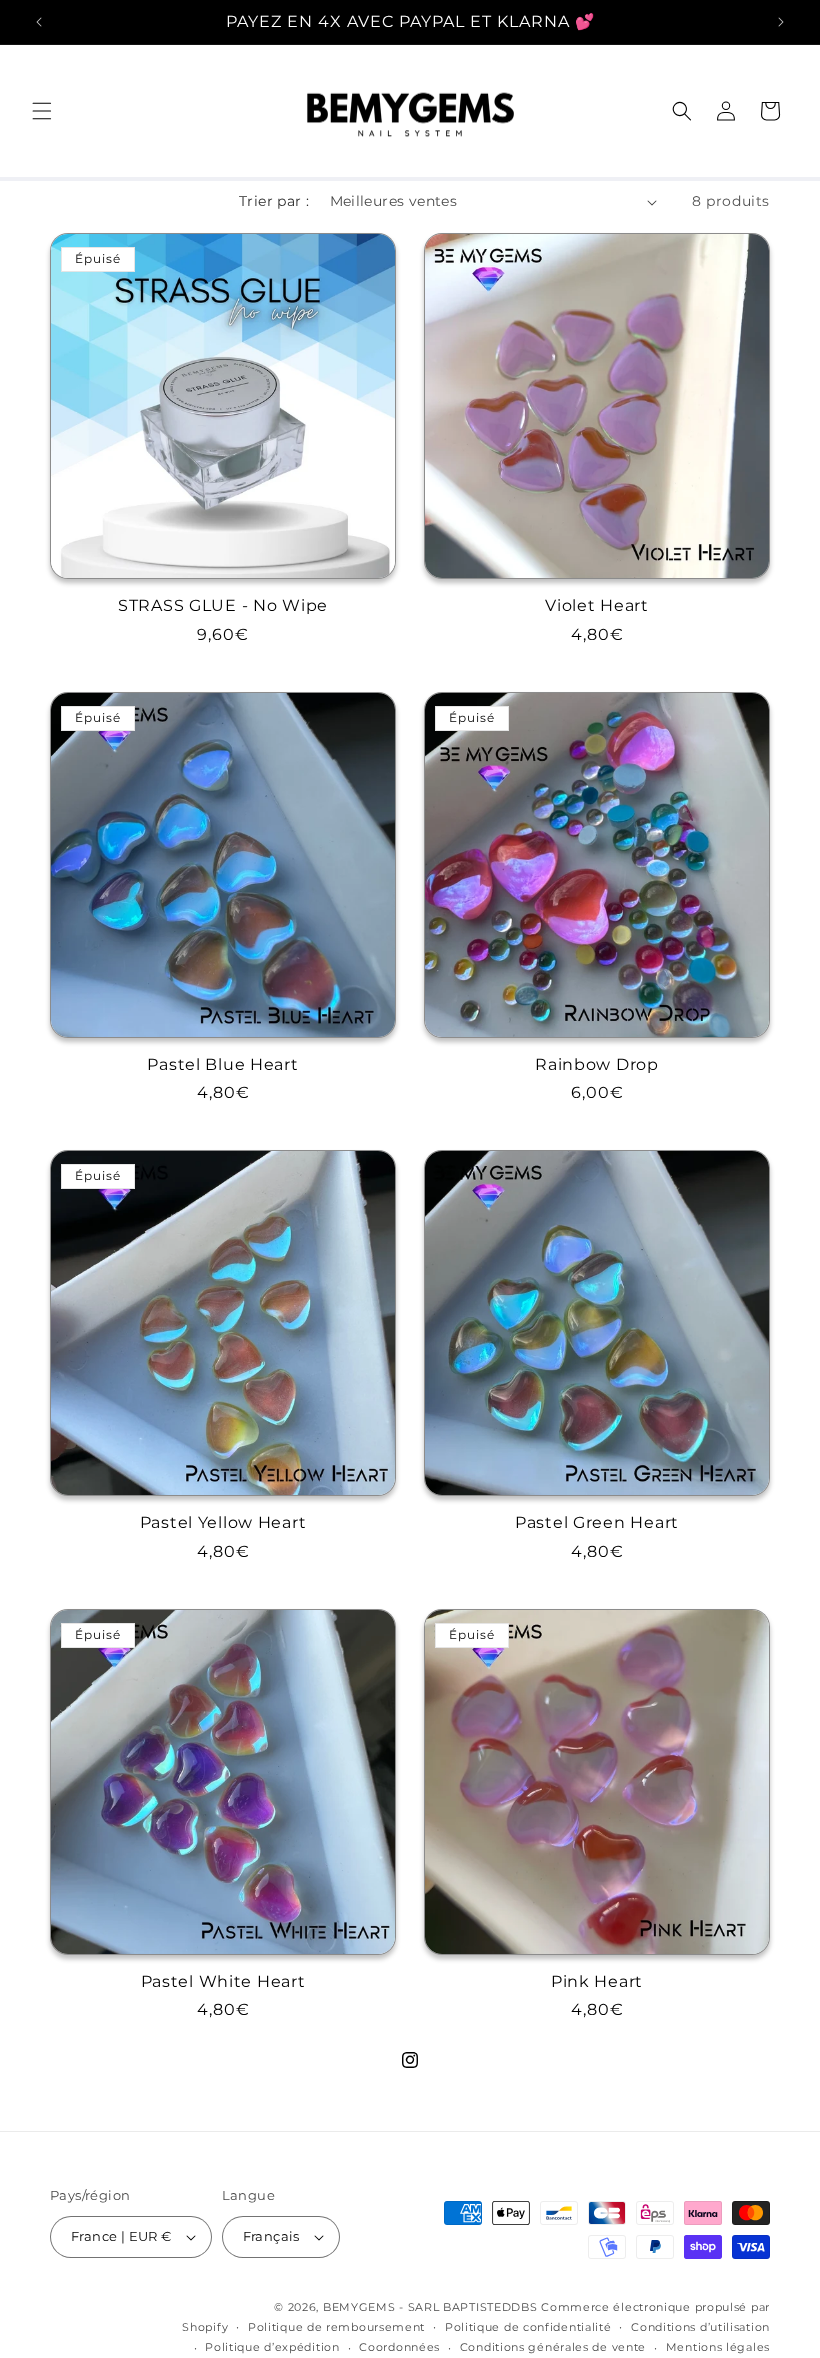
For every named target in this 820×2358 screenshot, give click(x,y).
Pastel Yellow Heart (223, 1522)
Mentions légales (718, 2347)
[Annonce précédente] (39, 22)
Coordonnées (399, 2347)
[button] (42, 111)
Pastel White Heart (223, 1981)
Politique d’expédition (272, 2347)
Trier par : (274, 201)
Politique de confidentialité (528, 2327)
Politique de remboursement (336, 2327)
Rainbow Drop (597, 1064)
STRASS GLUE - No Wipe (223, 605)
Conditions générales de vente (553, 2347)
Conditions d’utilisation (700, 2327)
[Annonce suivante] (781, 22)
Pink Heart (597, 1981)
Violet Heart (597, 605)
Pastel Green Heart (597, 1522)
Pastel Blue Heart (222, 1064)
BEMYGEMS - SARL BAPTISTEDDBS (430, 2307)
